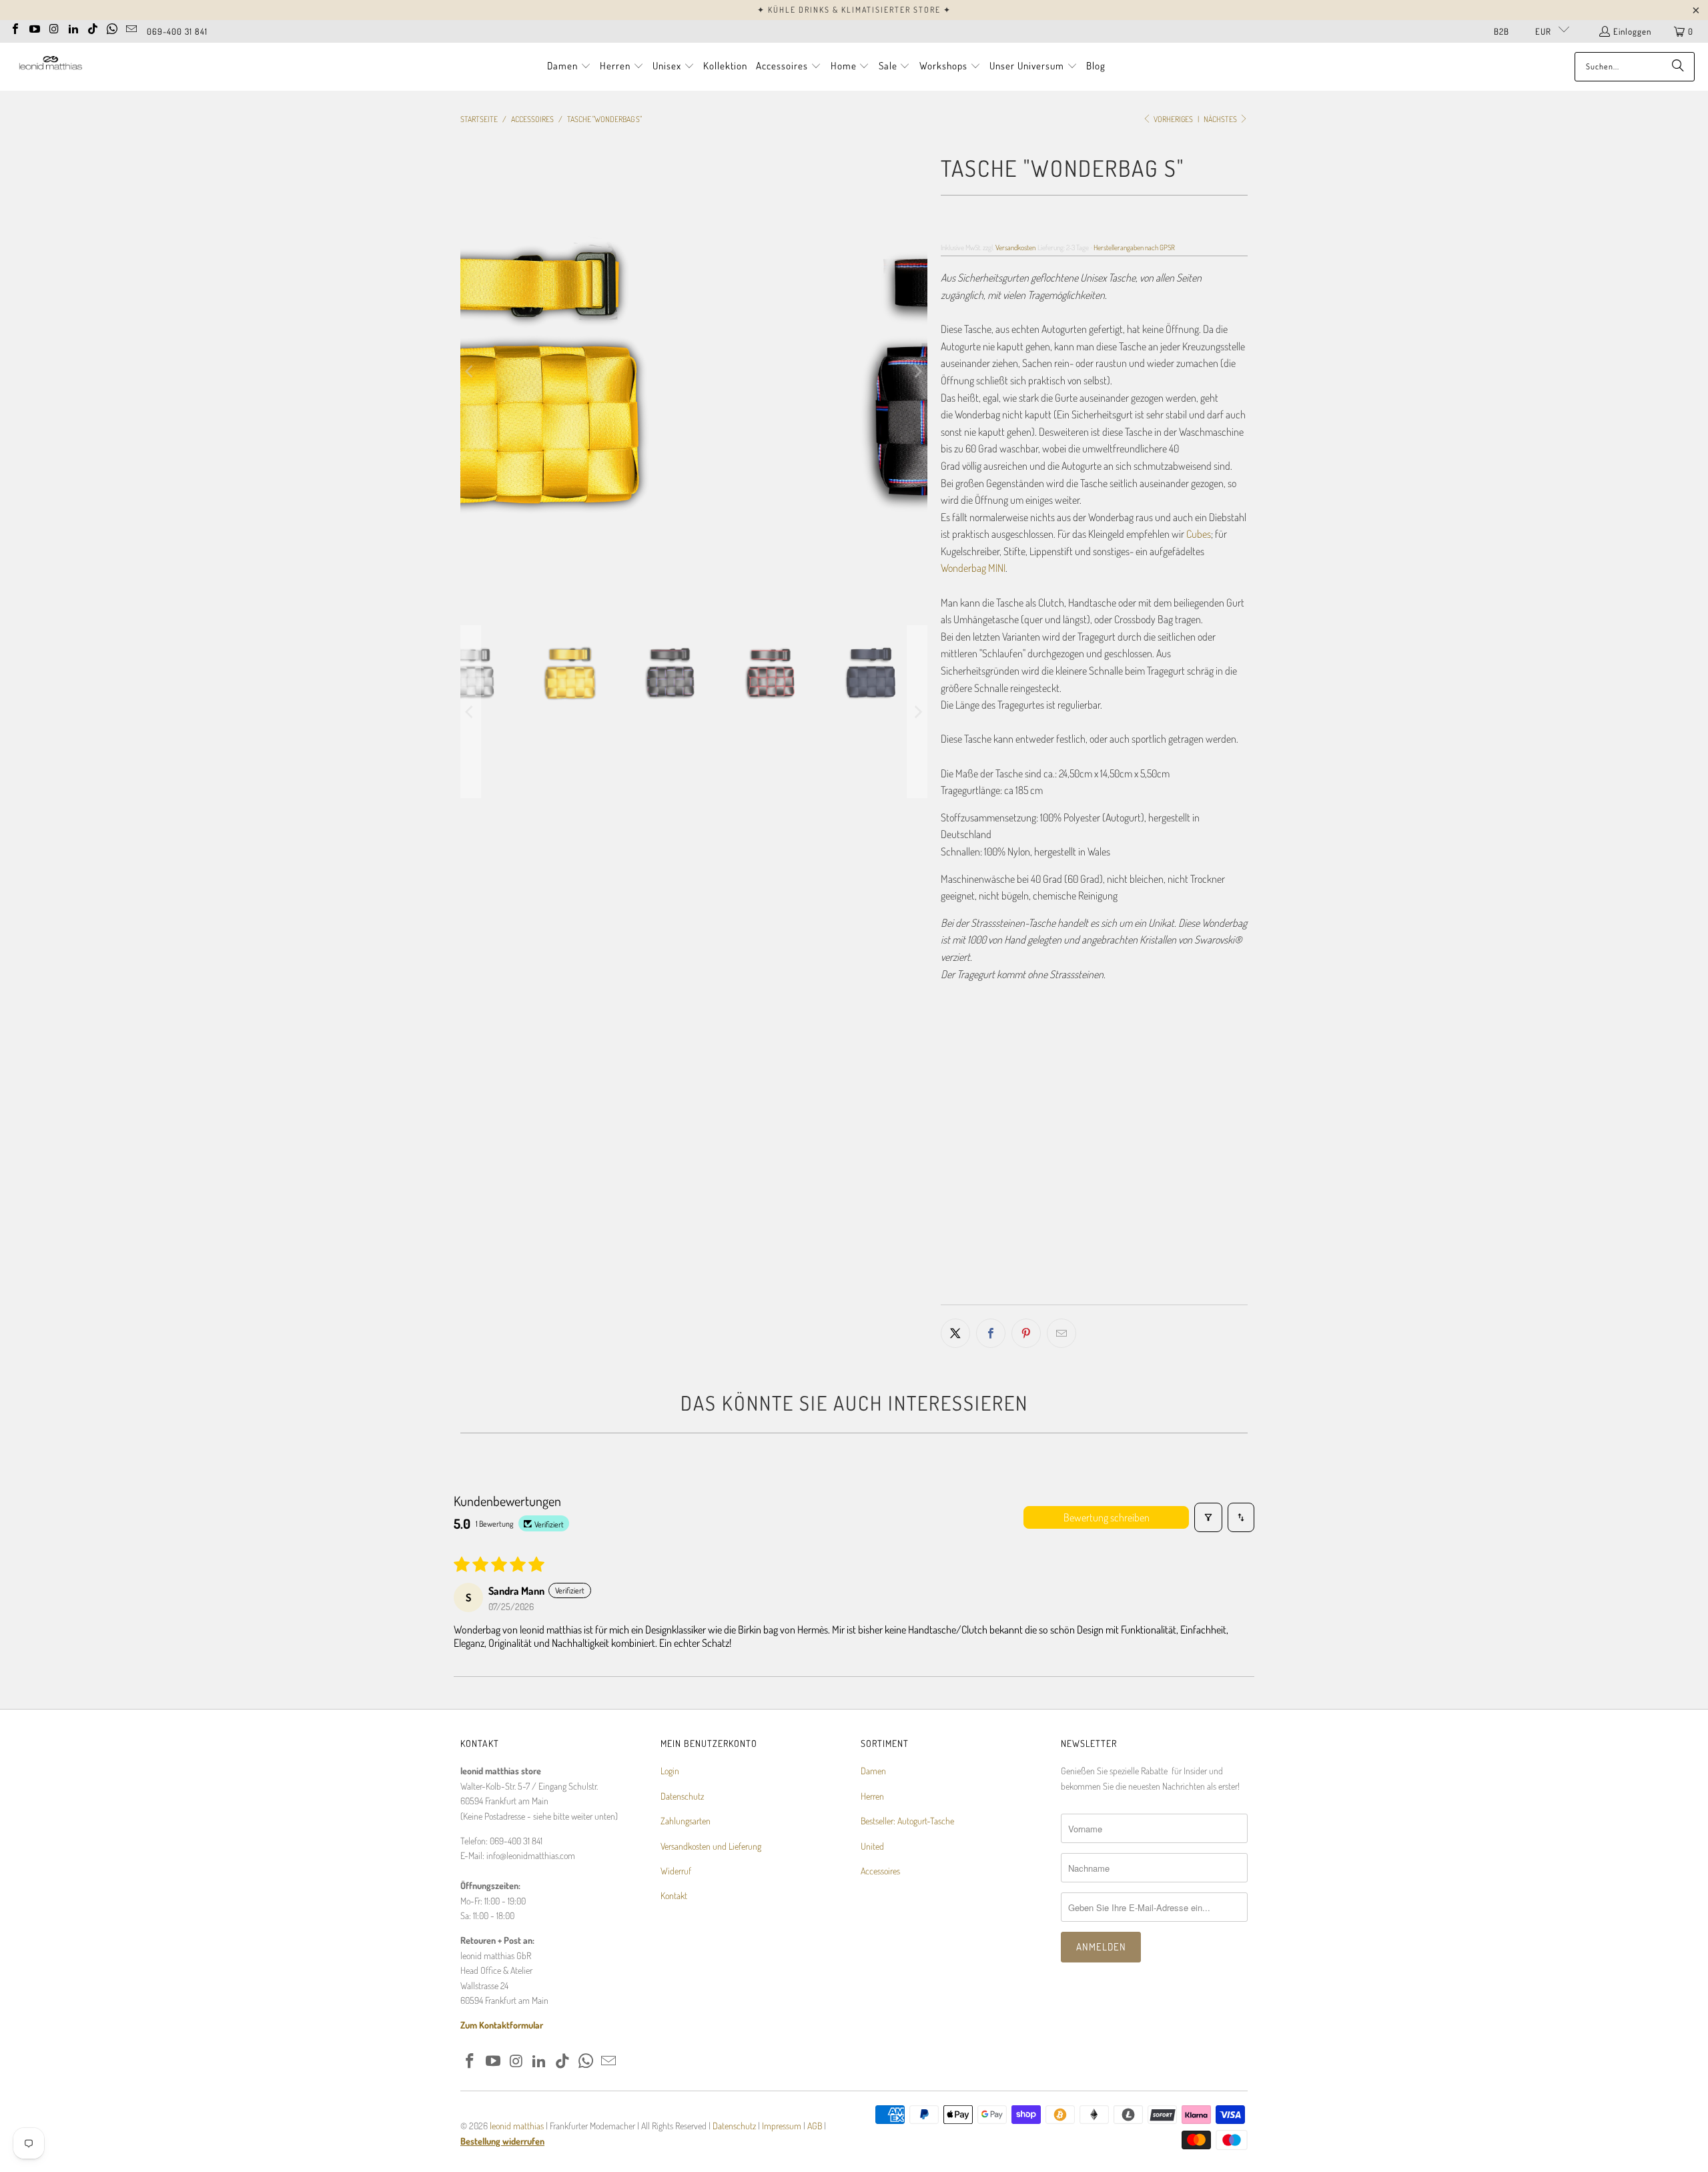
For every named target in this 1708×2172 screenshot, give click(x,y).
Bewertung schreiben (1107, 1517)
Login (670, 1771)
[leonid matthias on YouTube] (35, 27)
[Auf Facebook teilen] (991, 1333)
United (872, 1846)
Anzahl (953, 1198)
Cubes (1199, 534)
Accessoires (880, 1871)
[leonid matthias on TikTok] (93, 27)
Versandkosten (1015, 247)
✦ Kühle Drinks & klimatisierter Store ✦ (854, 10)
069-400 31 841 (177, 31)
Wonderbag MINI (973, 568)
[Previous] (470, 372)
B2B (1502, 31)
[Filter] (1208, 1517)
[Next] (917, 372)
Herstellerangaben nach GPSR (1134, 247)
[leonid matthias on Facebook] (15, 27)
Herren (872, 1796)
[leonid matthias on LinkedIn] (73, 27)
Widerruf (676, 1871)
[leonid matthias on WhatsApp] (112, 27)
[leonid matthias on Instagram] (54, 27)
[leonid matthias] (50, 66)
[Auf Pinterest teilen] (1026, 1333)
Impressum (783, 2126)
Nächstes (1221, 119)
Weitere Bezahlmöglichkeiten (1173, 1295)
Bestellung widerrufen (502, 2141)
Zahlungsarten (686, 1821)
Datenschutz (682, 1796)
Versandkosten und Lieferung (711, 1846)
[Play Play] (694, 372)
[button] (569, 67)
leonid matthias (517, 2126)
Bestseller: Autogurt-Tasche (907, 1821)
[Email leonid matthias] (131, 27)
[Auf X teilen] (955, 1333)
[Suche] (1678, 67)
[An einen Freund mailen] (1061, 1333)
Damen (873, 1771)
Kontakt (674, 1895)
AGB (815, 2126)
